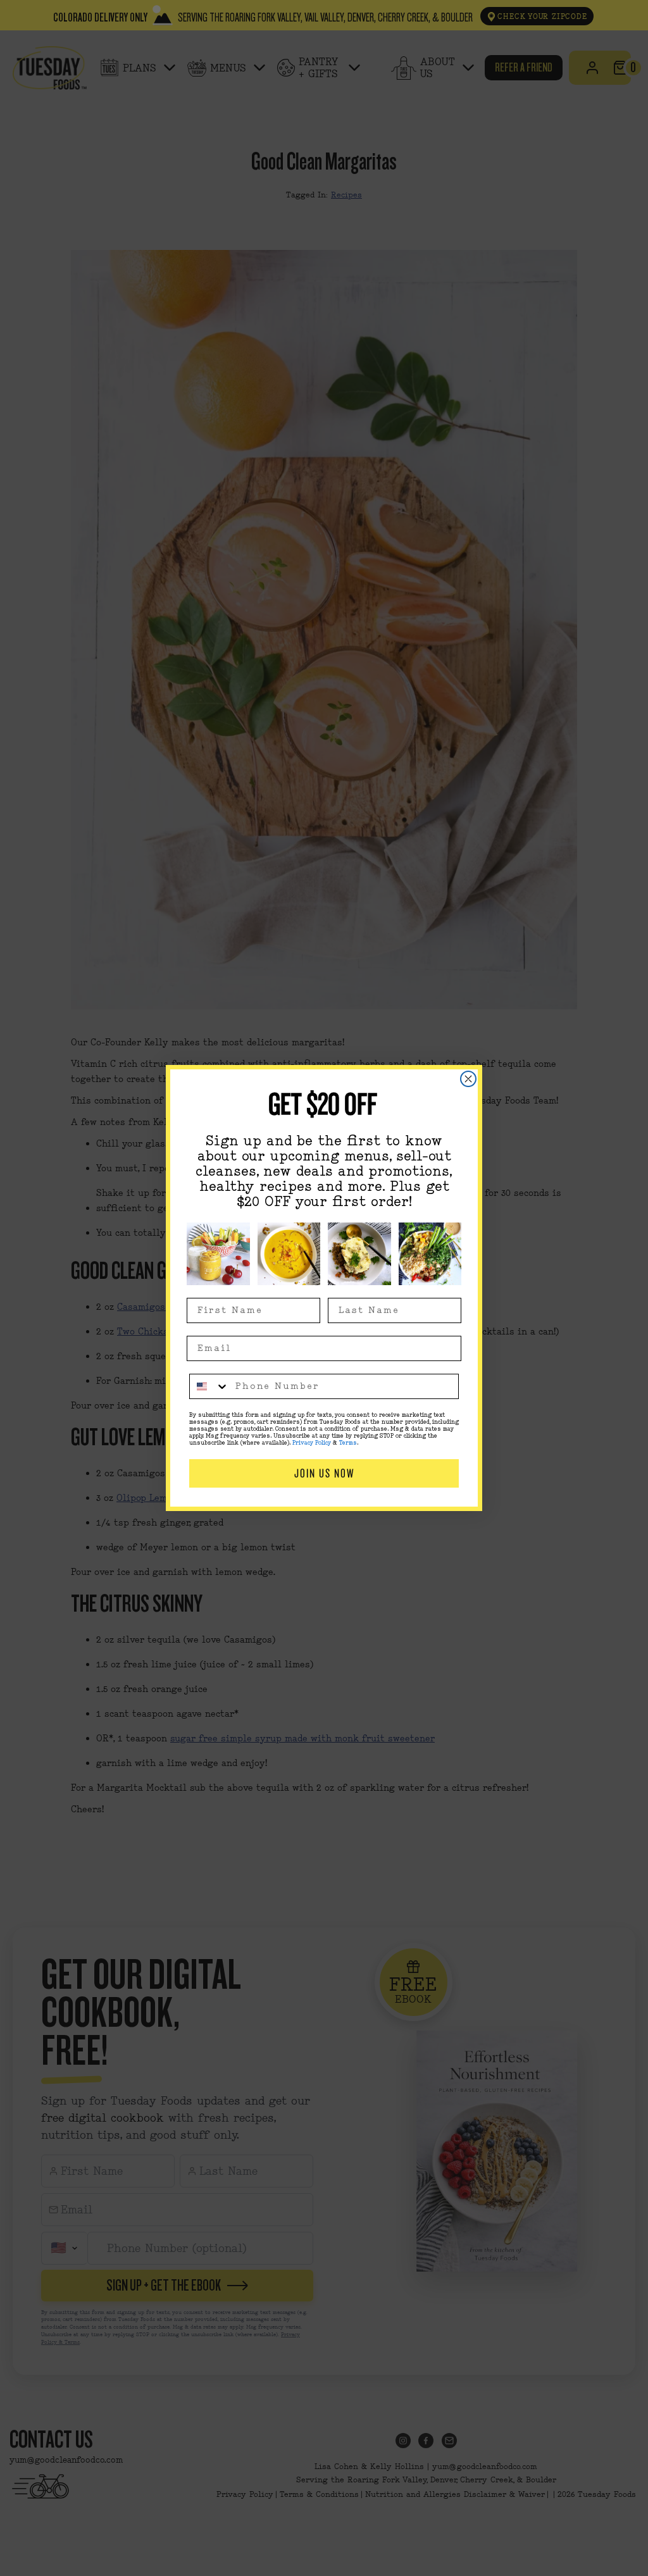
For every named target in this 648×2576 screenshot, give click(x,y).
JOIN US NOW (324, 1473)
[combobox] (209, 1386)
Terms (348, 1443)
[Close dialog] (468, 1079)
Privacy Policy (312, 1443)
